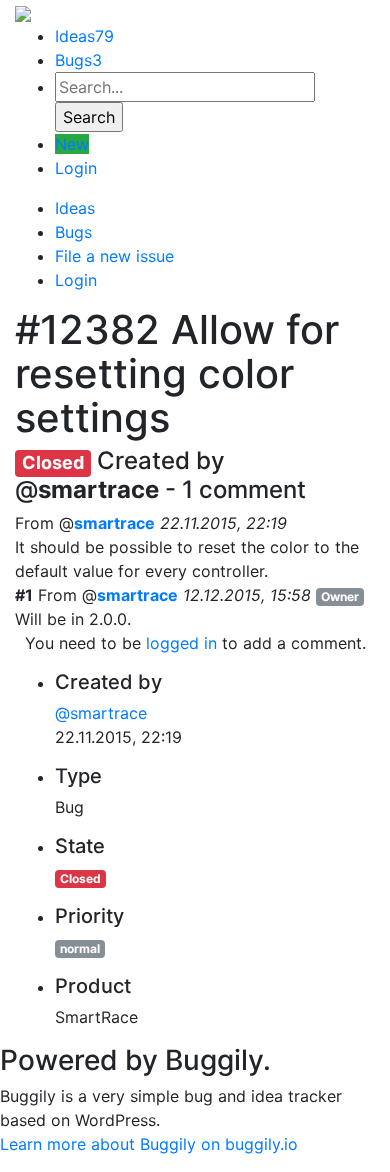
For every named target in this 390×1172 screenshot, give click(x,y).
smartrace (114, 523)
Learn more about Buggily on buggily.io (149, 1144)
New (72, 144)
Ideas (84, 36)
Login (76, 168)
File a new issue (114, 256)
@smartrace (101, 713)
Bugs (78, 60)
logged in (181, 643)
